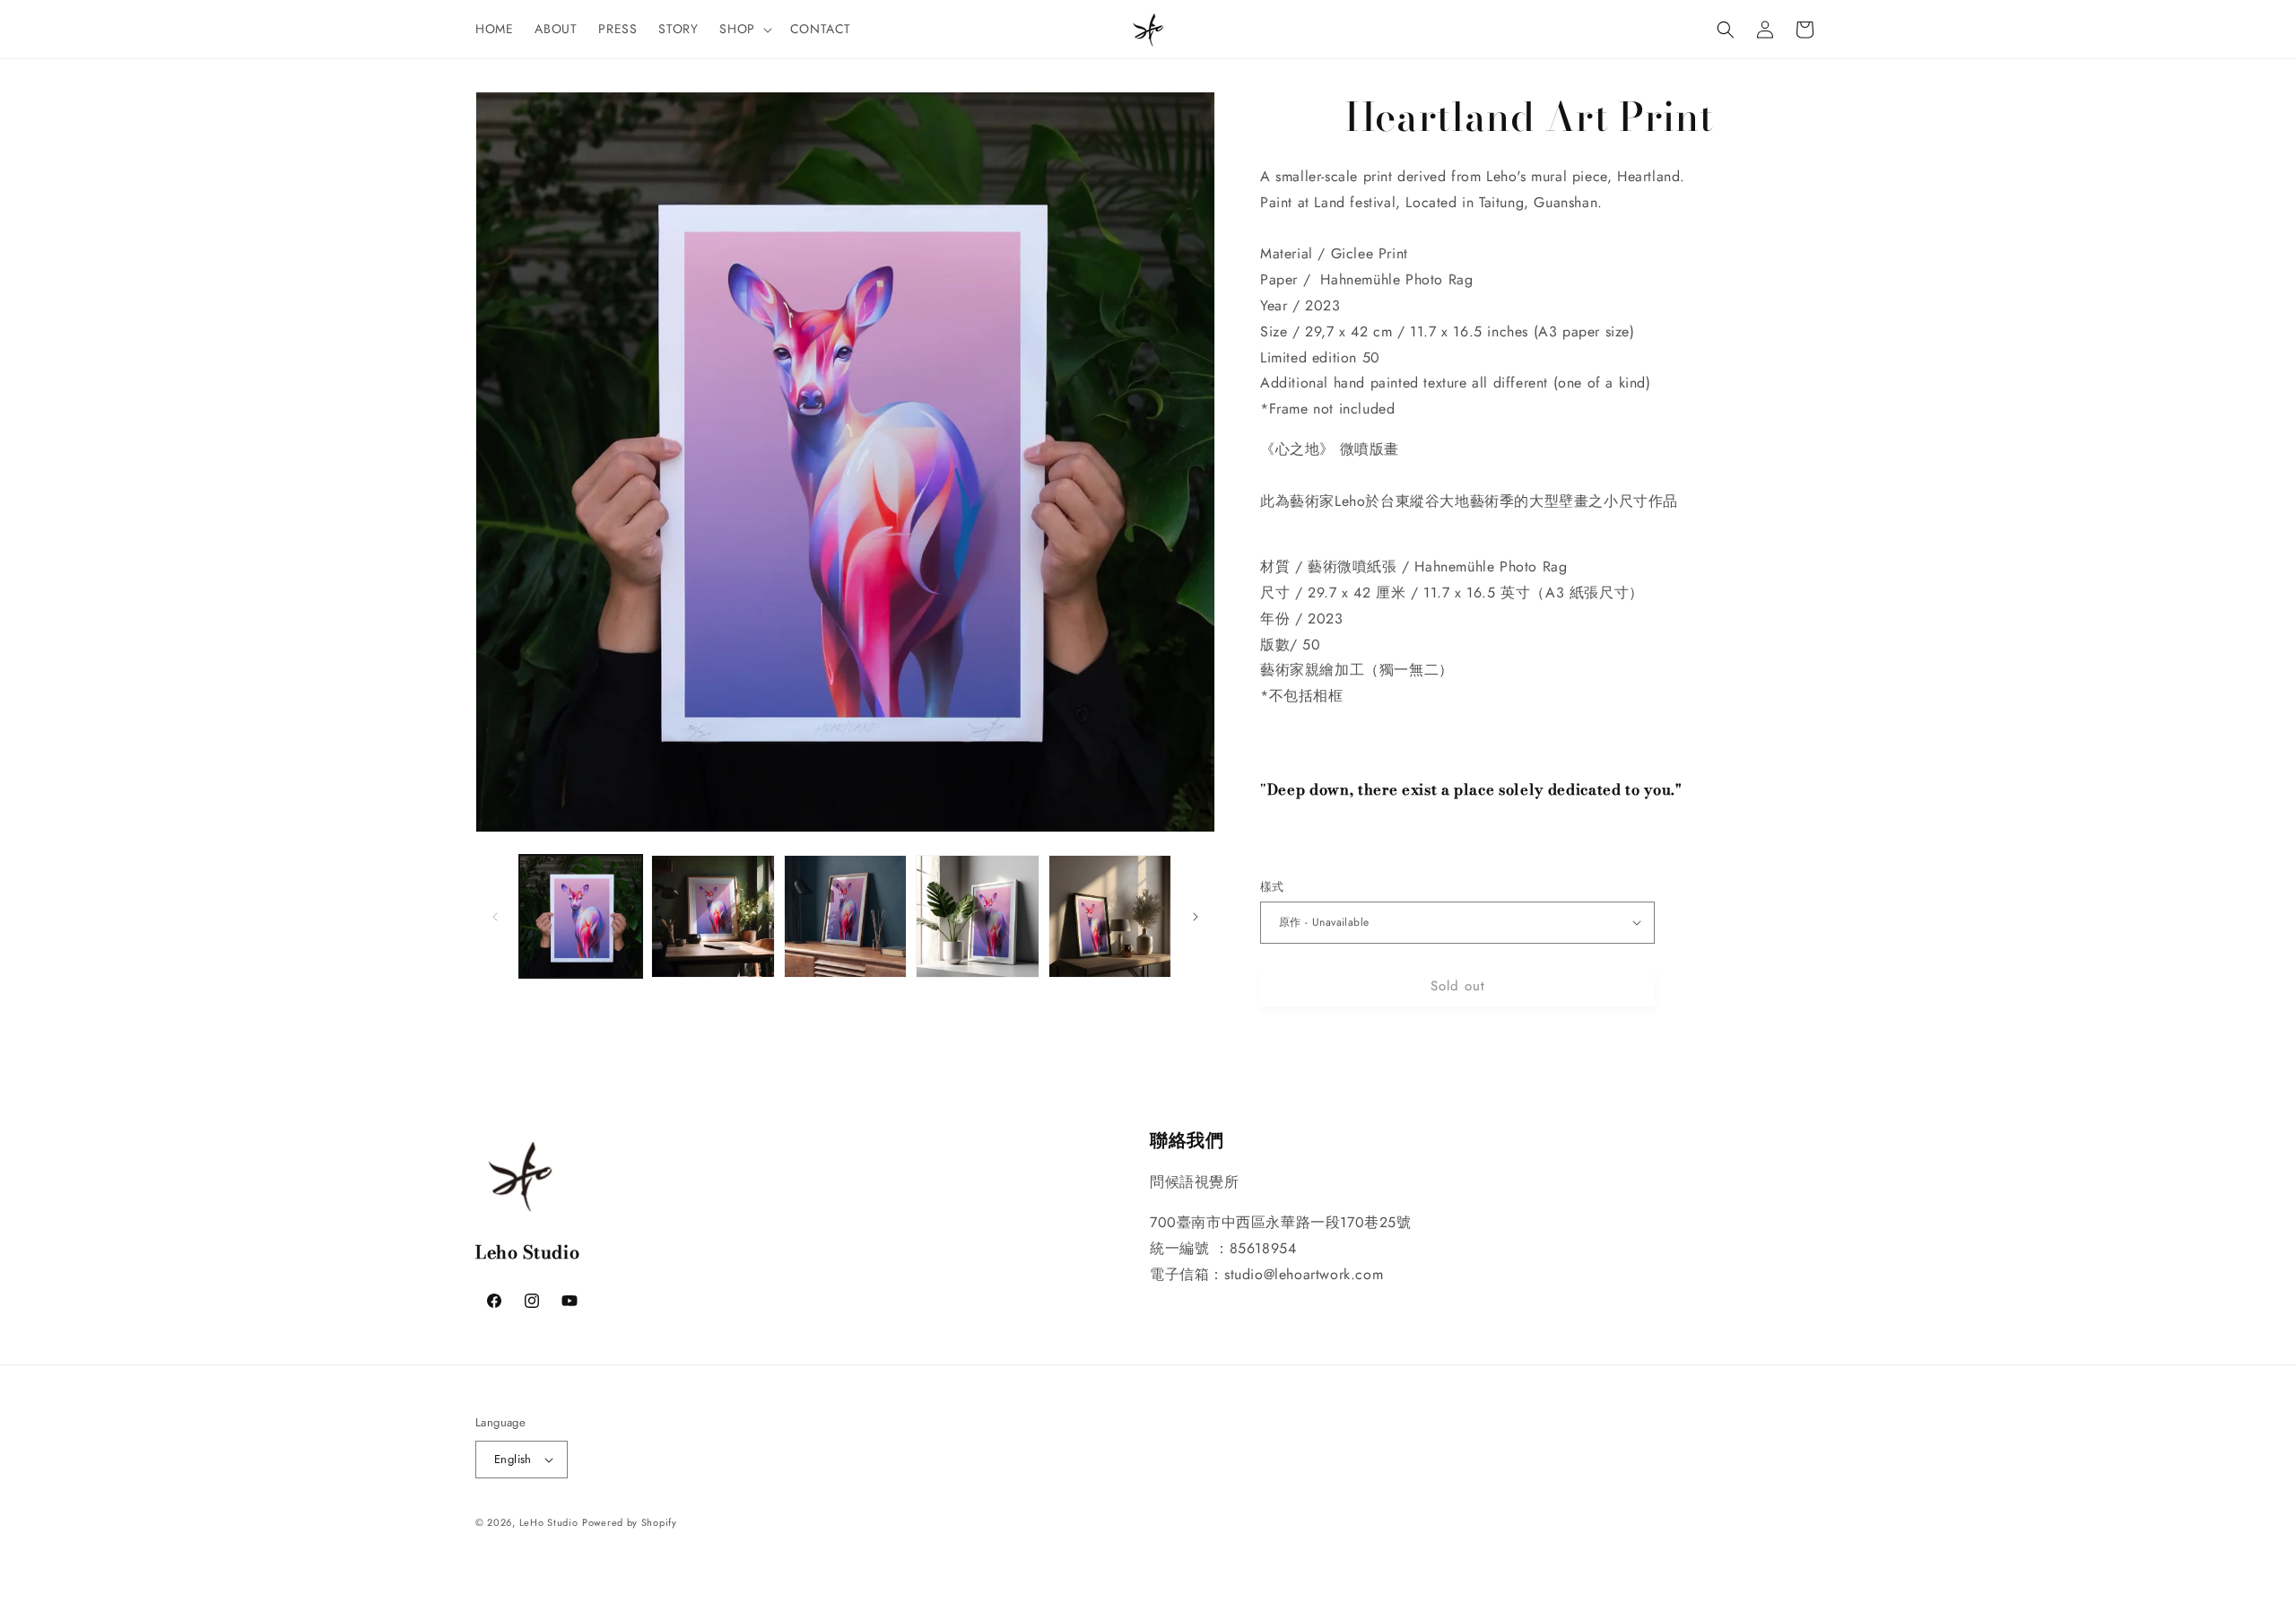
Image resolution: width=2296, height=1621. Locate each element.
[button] (744, 29)
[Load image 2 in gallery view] (713, 916)
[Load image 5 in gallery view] (1110, 916)
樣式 (1272, 887)
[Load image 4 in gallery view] (977, 916)
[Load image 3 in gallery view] (845, 916)
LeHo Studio (549, 1522)
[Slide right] (1196, 917)
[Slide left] (495, 917)
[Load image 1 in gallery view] (581, 916)
